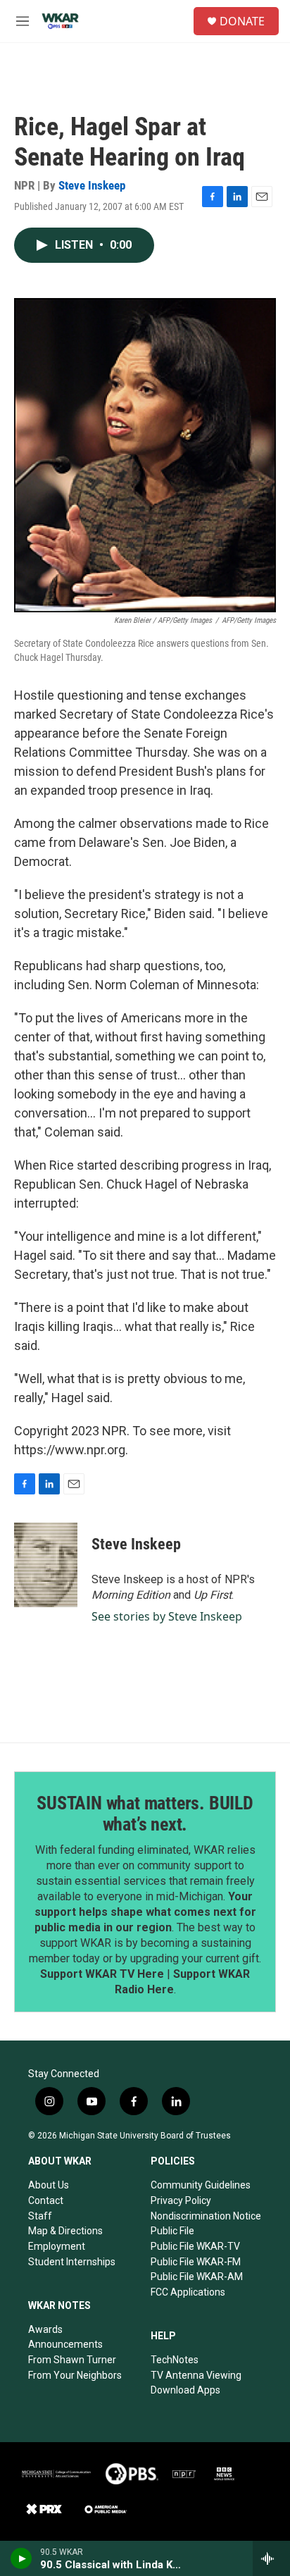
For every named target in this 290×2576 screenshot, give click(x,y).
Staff (40, 2216)
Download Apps (185, 2390)
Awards (45, 2329)
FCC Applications (188, 2292)
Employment (57, 2246)
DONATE (242, 21)
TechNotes (175, 2360)
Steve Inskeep (92, 185)
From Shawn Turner (72, 2360)
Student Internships (72, 2262)
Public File (172, 2231)
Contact (46, 2200)
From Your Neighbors (75, 2375)
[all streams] (271, 2558)
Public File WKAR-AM (197, 2277)
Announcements (65, 2344)
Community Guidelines (201, 2185)
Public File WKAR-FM (196, 2262)
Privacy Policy (181, 2200)
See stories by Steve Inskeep (167, 1616)
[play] (21, 2558)
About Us (49, 2185)
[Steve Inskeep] (46, 1565)
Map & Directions (65, 2231)
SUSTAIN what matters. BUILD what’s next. (145, 1814)
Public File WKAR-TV (195, 2246)
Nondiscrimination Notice (206, 2216)
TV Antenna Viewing (196, 2375)
